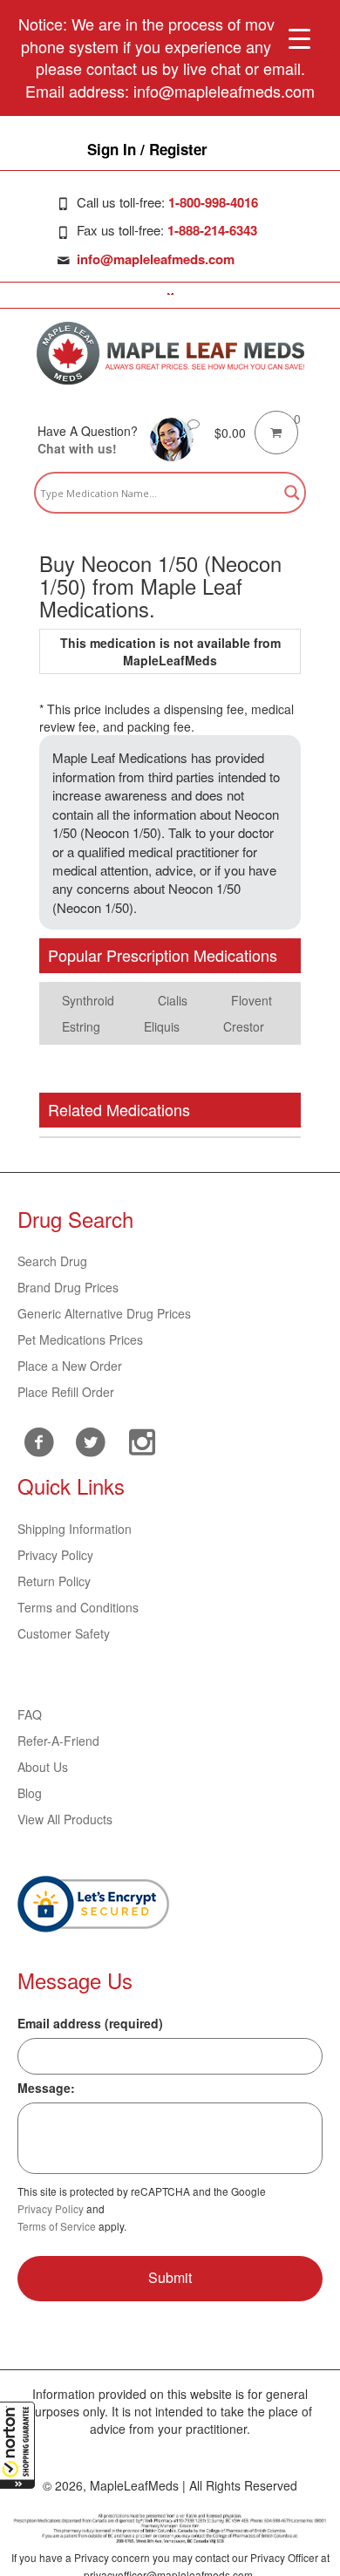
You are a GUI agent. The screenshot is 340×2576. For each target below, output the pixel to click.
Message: (46, 2088)
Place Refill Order (66, 1392)
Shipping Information (75, 1529)
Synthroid (88, 1000)
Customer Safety (64, 1633)
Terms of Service (57, 2226)
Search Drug (52, 1261)
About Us (43, 1767)
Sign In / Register (147, 149)
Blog (30, 1793)
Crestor (244, 1026)
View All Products (65, 1819)
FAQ (30, 1714)
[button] (17, 2445)
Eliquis (162, 1026)
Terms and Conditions (78, 1607)
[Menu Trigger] (299, 37)
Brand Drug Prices (68, 1287)
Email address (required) (90, 2023)
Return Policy (54, 1581)
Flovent (252, 1000)
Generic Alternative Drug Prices (104, 1313)
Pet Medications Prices (80, 1339)
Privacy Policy (55, 1555)
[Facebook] (39, 1442)
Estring (81, 1026)
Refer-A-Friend (58, 1741)
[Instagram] (142, 1440)
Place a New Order (70, 1366)
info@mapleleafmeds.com (156, 259)
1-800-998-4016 (213, 202)
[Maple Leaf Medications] (170, 353)
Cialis (173, 1000)
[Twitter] (90, 1440)
